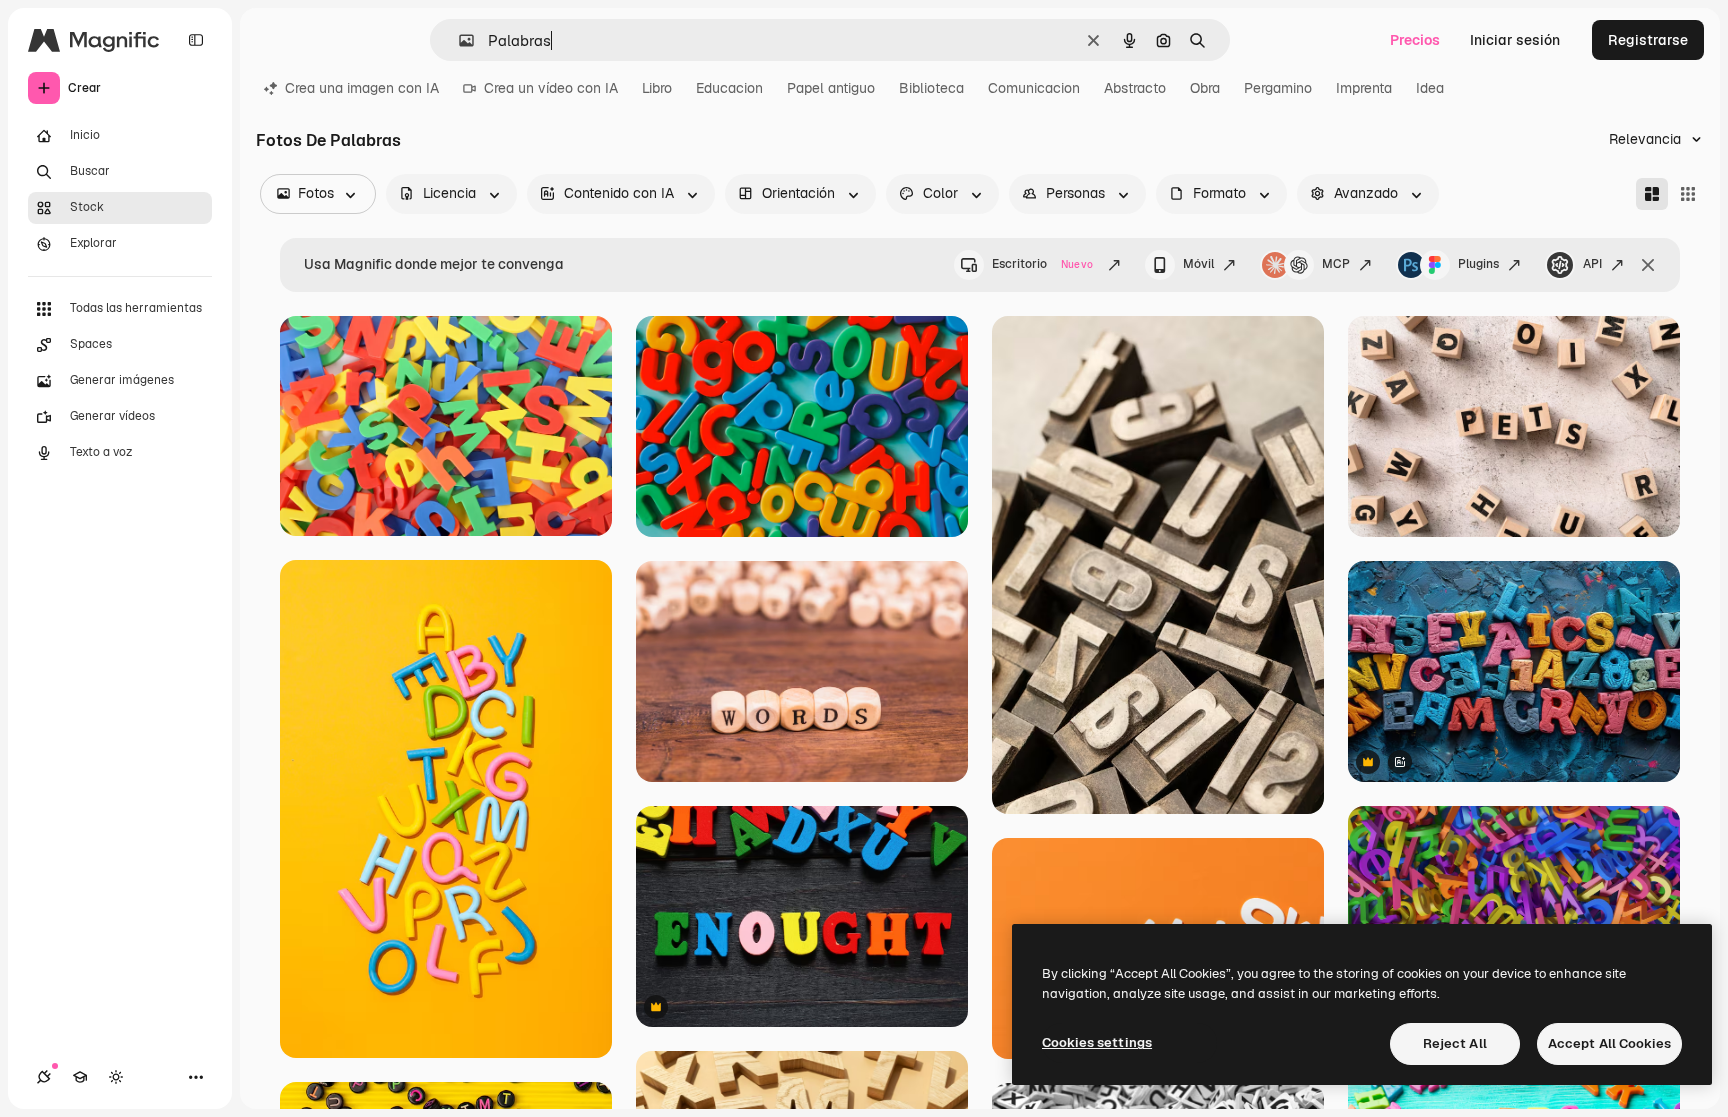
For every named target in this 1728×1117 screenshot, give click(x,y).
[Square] (1688, 194)
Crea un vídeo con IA (551, 88)
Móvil (1198, 264)
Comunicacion (1034, 88)
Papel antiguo (831, 88)
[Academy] (80, 1077)
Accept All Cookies (1609, 1043)
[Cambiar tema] (116, 1077)
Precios (1415, 40)
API (1592, 264)
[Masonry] (1652, 194)
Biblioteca (931, 88)
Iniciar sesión (1515, 40)
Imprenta (1364, 88)
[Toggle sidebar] (196, 40)
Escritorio (1042, 264)
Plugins (1478, 264)
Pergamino (1278, 88)
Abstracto (1135, 88)
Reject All (1455, 1043)
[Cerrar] (1648, 265)
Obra (1205, 88)
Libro (657, 88)
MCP (1336, 264)
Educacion (729, 88)
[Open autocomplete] (458, 40)
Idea (1430, 88)
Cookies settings (1097, 1042)
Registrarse (1648, 40)
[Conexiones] (44, 1077)
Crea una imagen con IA (362, 88)
